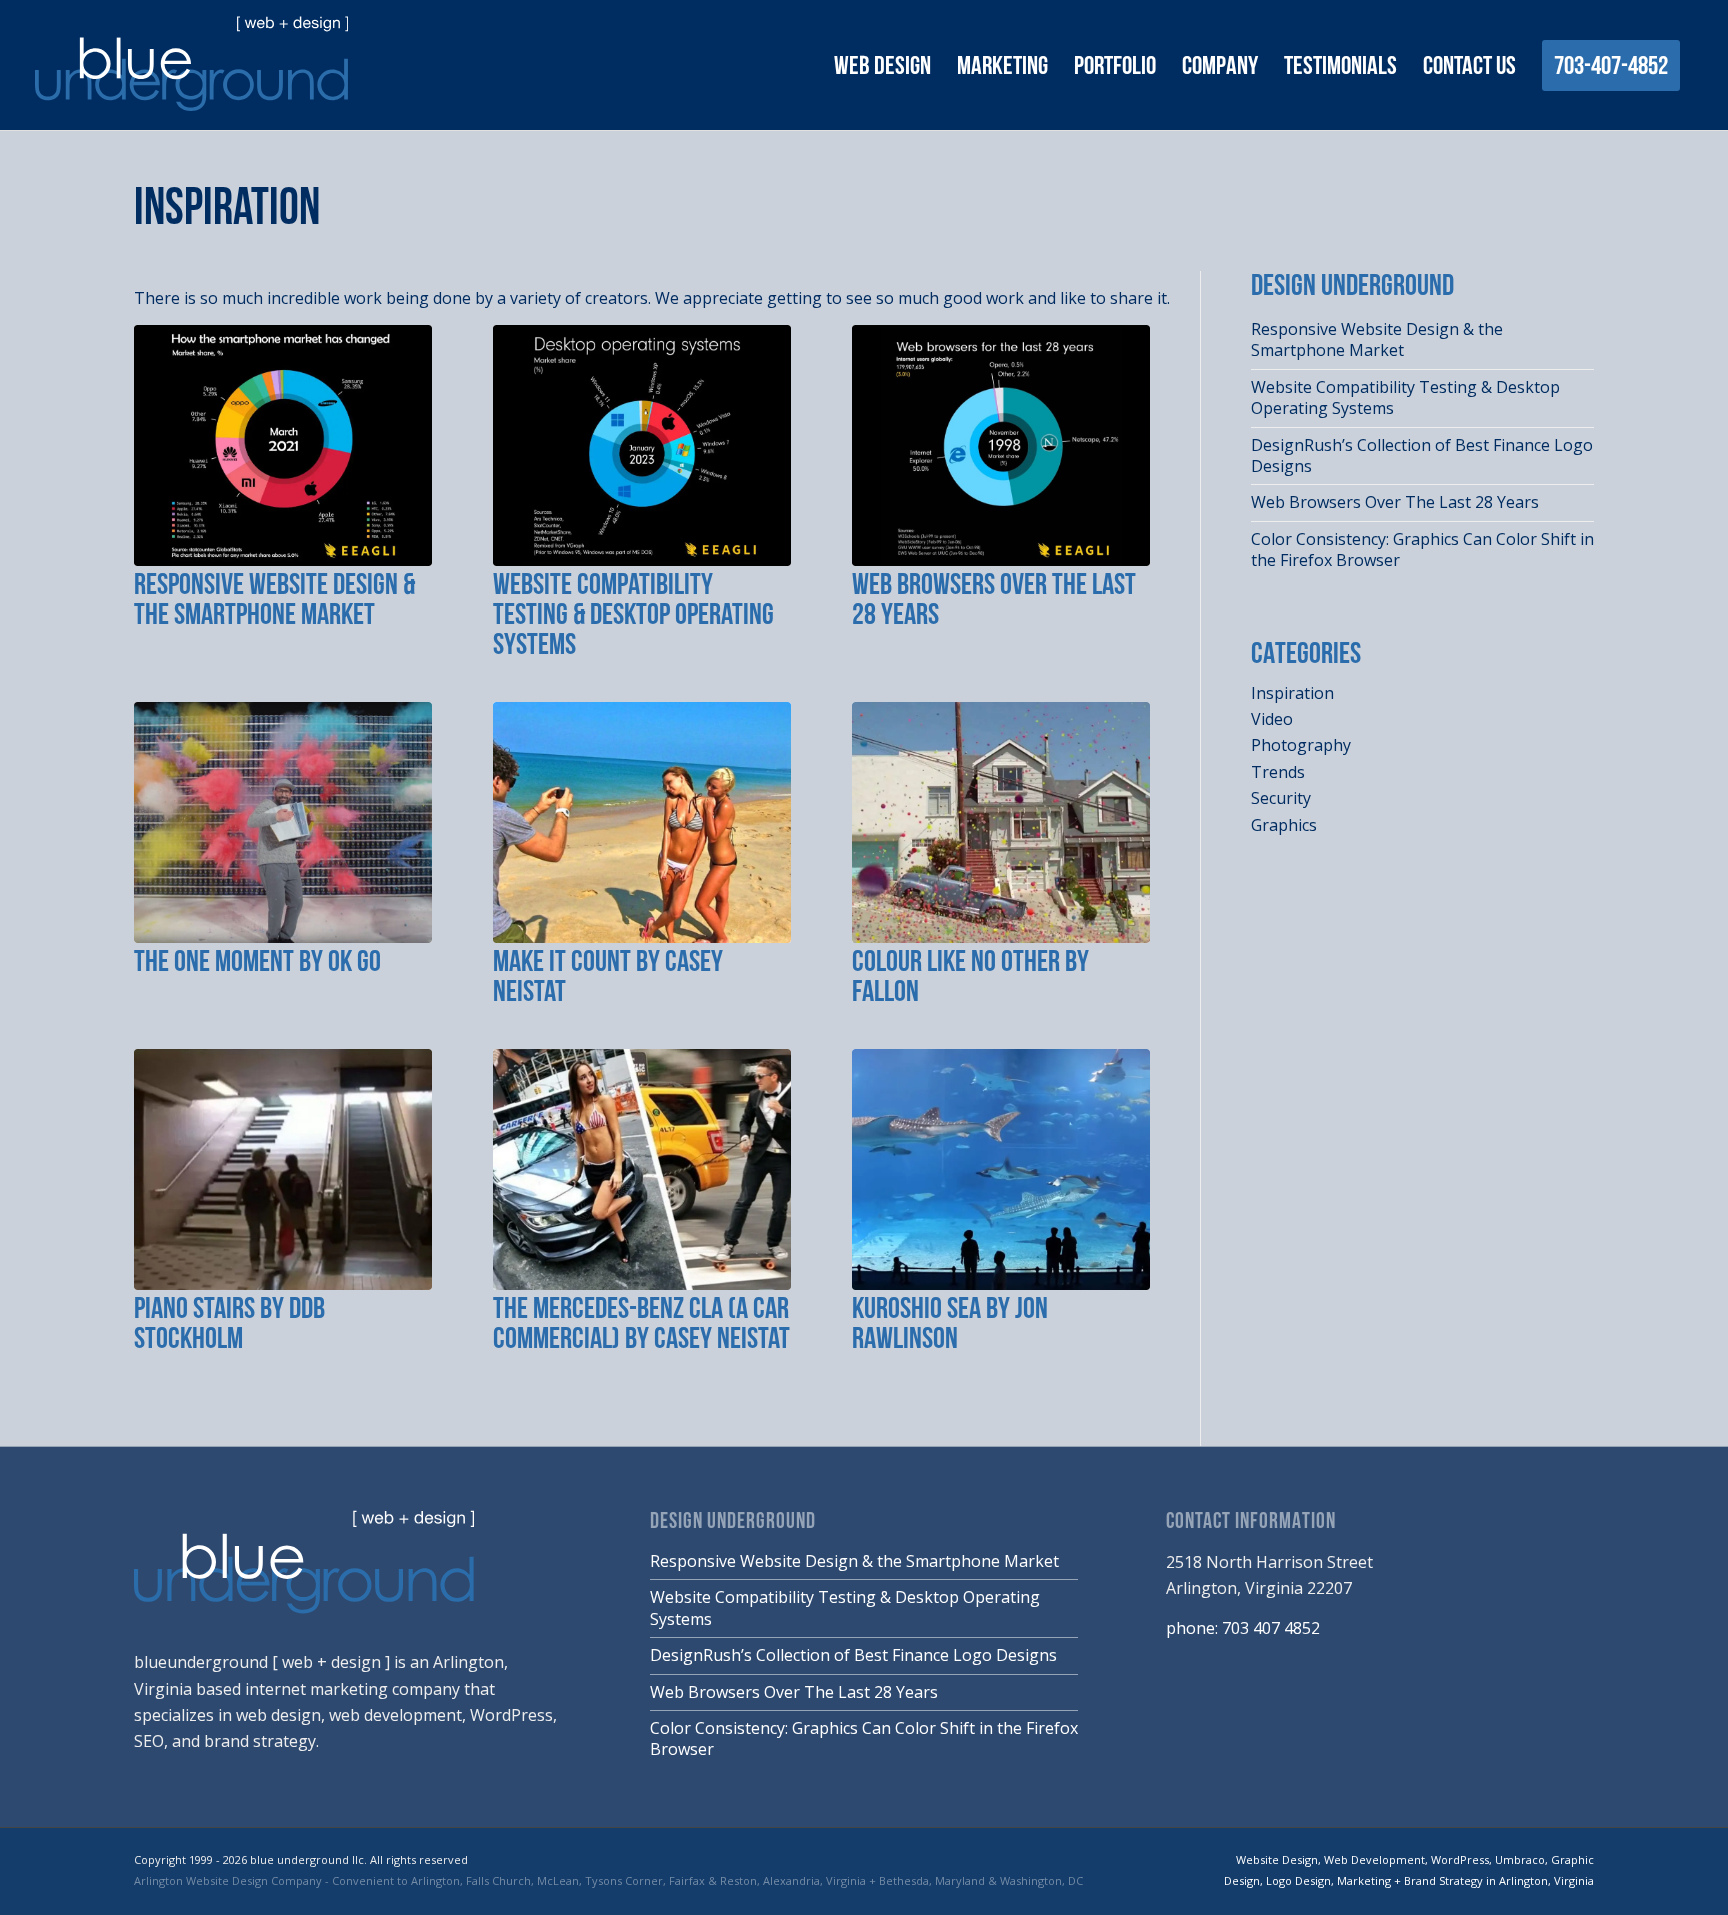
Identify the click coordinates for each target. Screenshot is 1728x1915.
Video (1272, 719)
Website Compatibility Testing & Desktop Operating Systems (633, 616)
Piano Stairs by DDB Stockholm (229, 1325)
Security (1281, 798)
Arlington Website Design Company (228, 1880)
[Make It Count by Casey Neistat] (642, 822)
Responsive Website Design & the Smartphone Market (274, 601)
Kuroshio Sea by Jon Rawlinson (950, 1325)
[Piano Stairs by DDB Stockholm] (283, 1169)
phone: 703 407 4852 (1243, 1628)
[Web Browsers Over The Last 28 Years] (1001, 445)
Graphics (1284, 825)
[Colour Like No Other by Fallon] (1001, 822)
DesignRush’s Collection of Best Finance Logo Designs (1422, 455)
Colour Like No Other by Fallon (970, 978)
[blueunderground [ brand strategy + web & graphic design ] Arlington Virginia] (191, 64)
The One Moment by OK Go (257, 963)
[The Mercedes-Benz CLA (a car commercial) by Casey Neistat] (642, 1169)
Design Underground (733, 1522)
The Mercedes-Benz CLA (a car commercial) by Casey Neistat (641, 1325)
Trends (1278, 772)
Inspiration (227, 210)
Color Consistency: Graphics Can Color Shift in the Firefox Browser (1422, 549)
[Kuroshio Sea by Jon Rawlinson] (1001, 1169)
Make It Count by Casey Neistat (608, 978)
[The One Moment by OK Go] (283, 822)
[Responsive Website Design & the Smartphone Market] (283, 445)
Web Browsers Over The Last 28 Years (994, 601)
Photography (1301, 745)
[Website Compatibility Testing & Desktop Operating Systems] (642, 445)
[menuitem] (882, 67)
